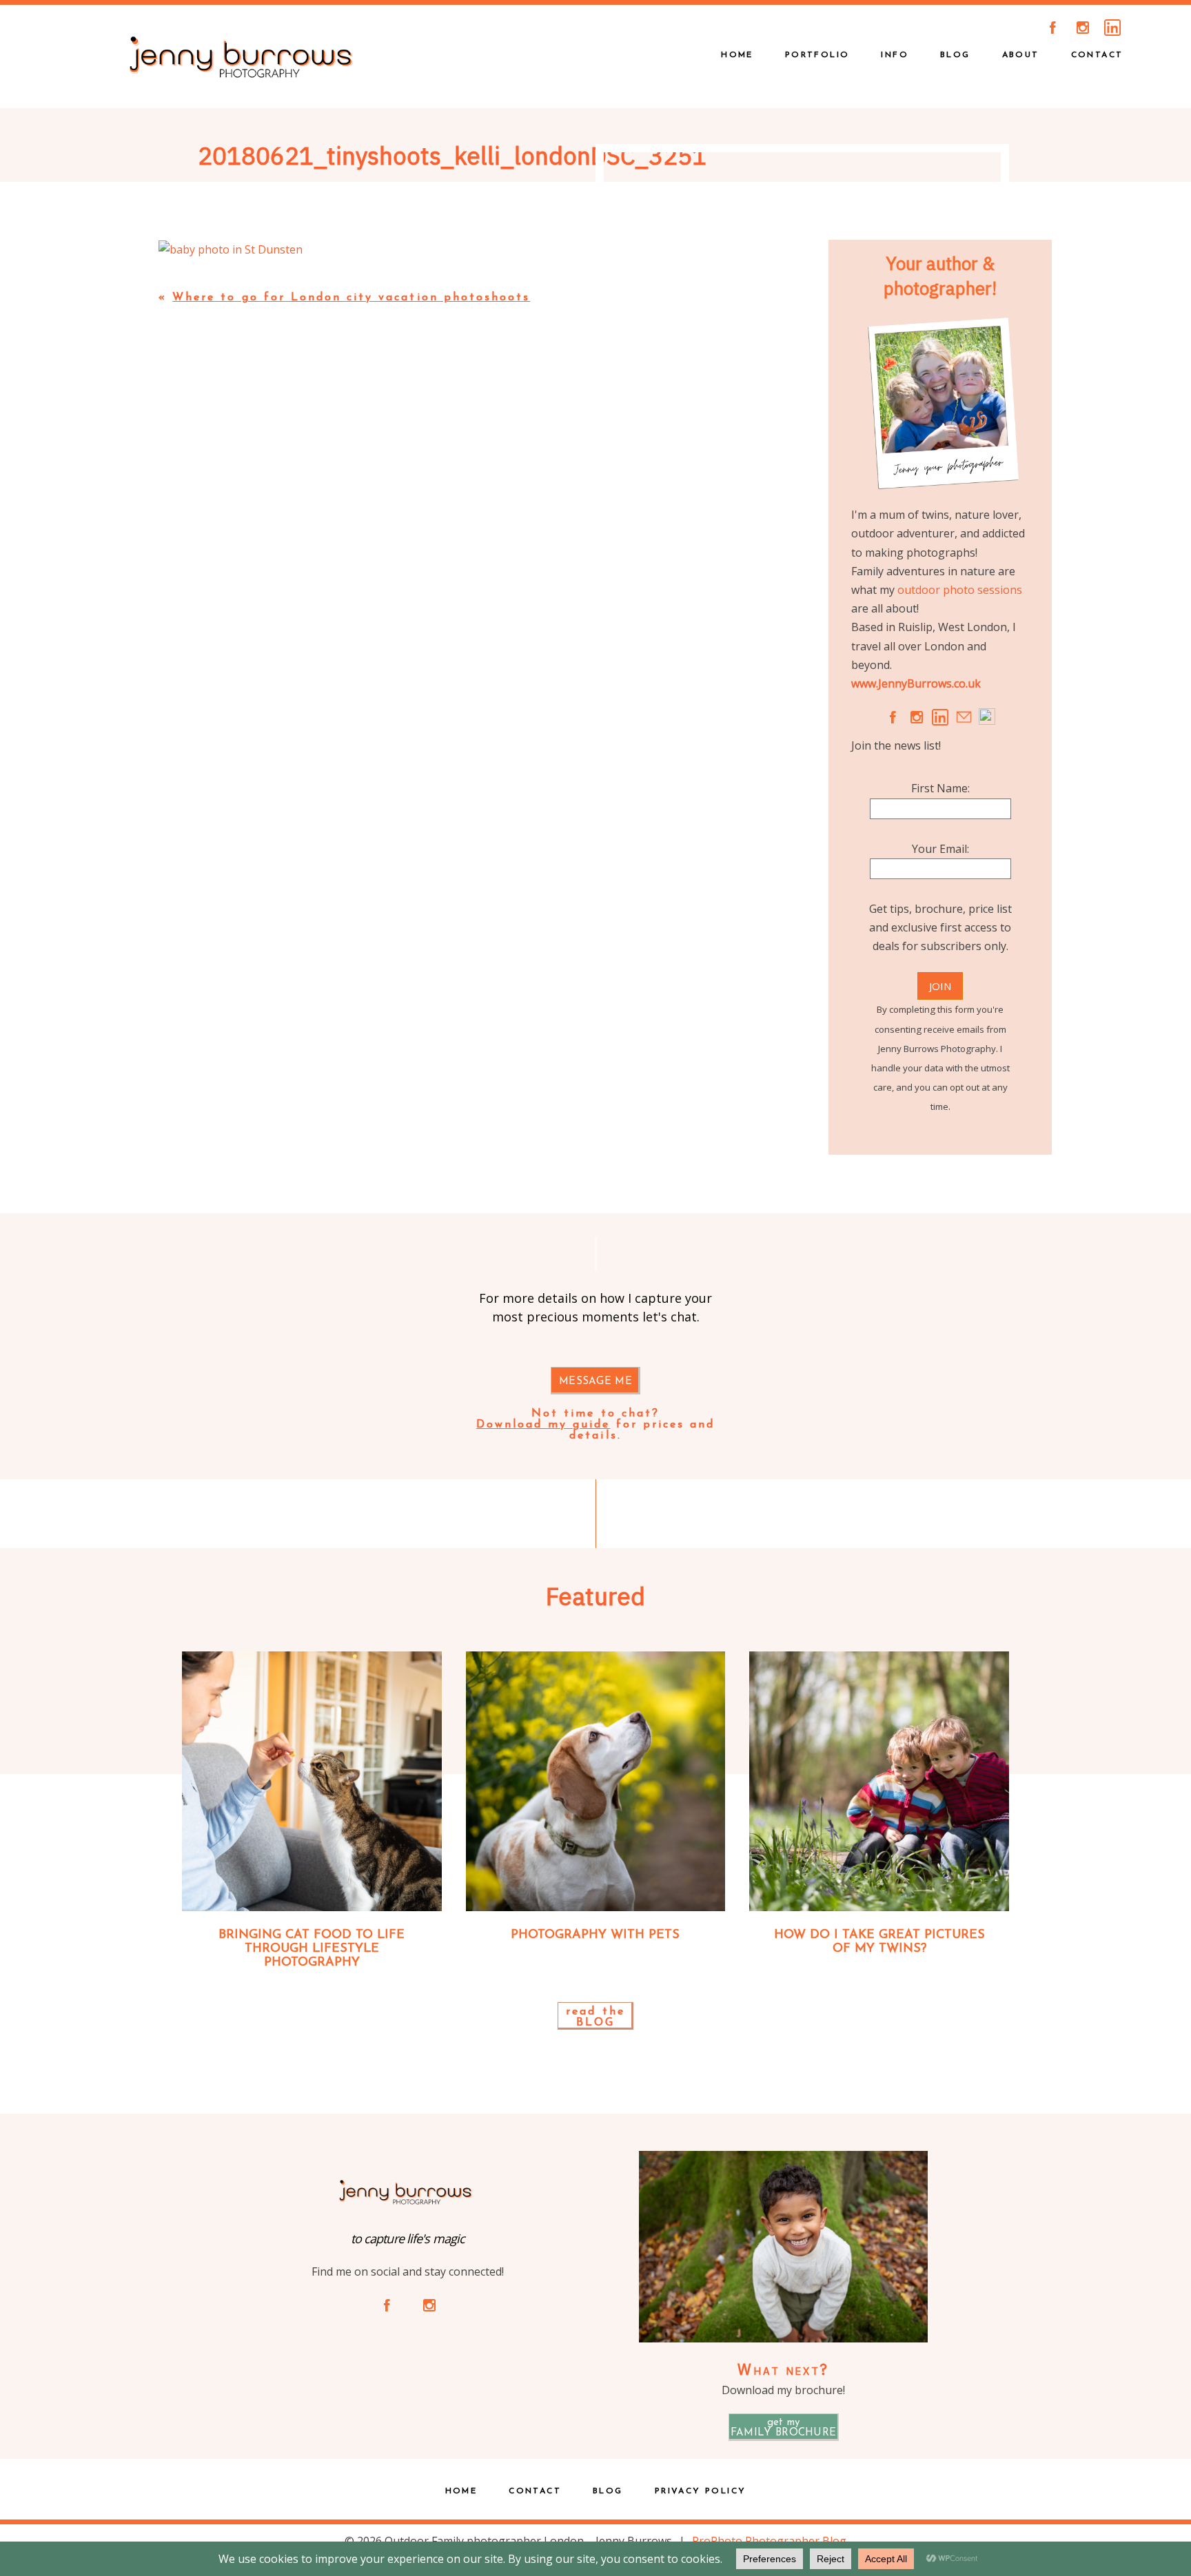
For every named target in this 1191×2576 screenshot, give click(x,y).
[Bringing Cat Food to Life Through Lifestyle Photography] (312, 1781)
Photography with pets (595, 1935)
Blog (955, 55)
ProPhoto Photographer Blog (769, 2541)
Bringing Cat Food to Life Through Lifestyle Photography (312, 1949)
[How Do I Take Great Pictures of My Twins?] (879, 1781)
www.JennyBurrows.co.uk (916, 683)
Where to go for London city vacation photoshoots (351, 298)
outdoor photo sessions (960, 590)
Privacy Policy (701, 2491)
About (1021, 55)
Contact (1097, 55)
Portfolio (817, 55)
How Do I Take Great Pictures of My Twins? (879, 1942)
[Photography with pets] (596, 1781)
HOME (737, 55)
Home (461, 2491)
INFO (895, 55)
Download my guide (543, 1425)
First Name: (940, 788)
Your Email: (940, 849)
